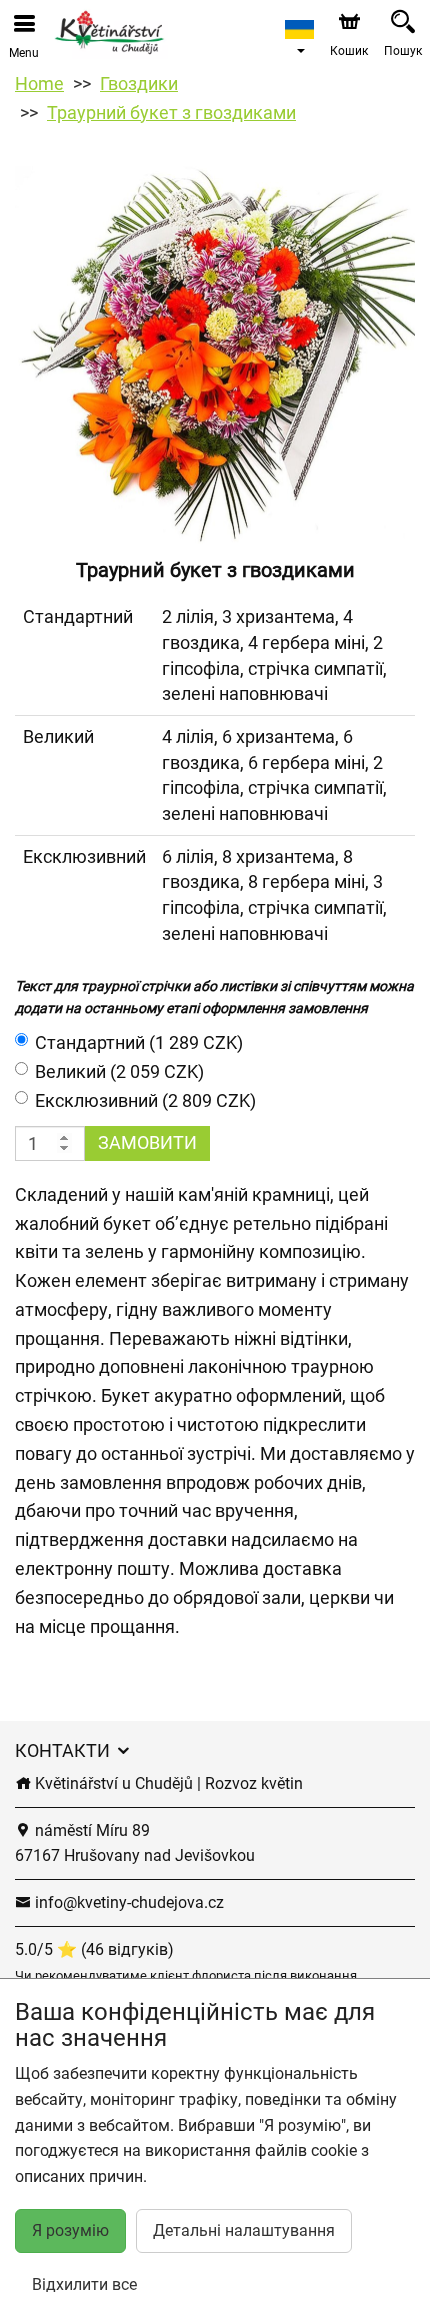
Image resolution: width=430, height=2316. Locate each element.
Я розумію (70, 2230)
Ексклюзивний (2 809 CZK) (145, 1100)
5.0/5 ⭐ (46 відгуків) (94, 1949)
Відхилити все (84, 2284)
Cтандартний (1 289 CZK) (139, 1042)
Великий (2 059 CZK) (119, 1071)
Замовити (147, 1142)
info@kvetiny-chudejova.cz (127, 1902)
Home (39, 83)
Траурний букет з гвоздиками (171, 112)
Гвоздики (139, 83)
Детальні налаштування (244, 2230)
